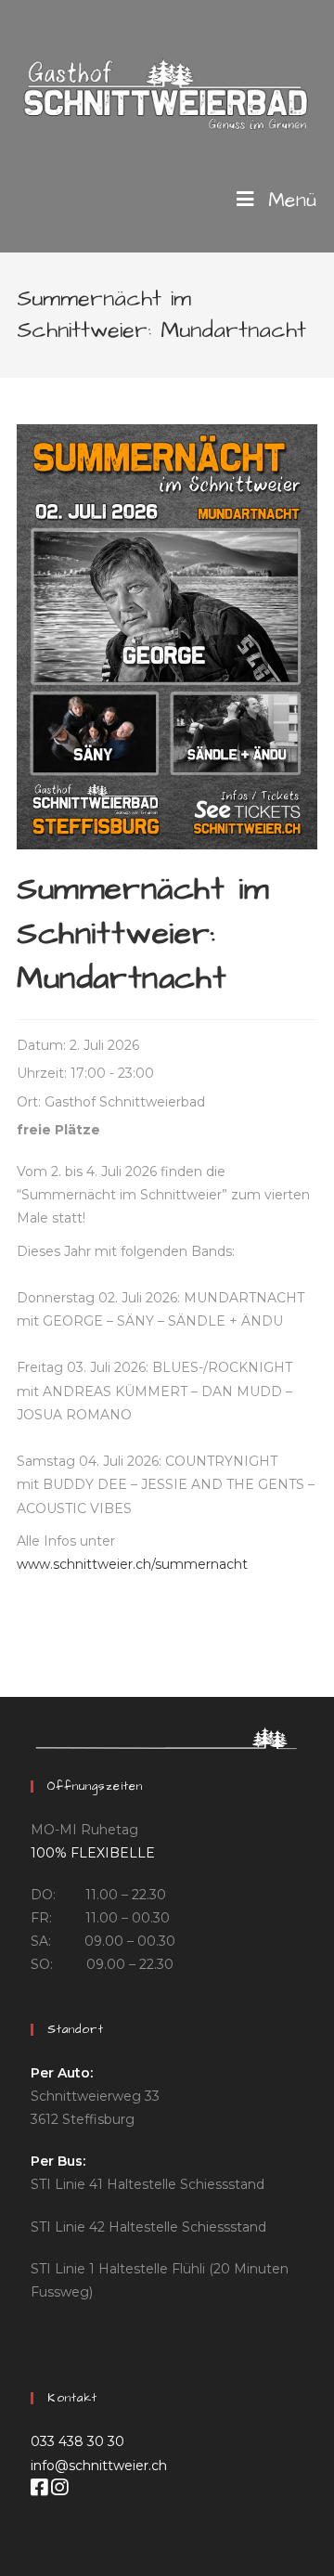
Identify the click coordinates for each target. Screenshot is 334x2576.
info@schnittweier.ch (99, 2466)
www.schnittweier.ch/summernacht (132, 1564)
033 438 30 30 (77, 2441)
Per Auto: (62, 2073)
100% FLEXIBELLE (93, 1853)
